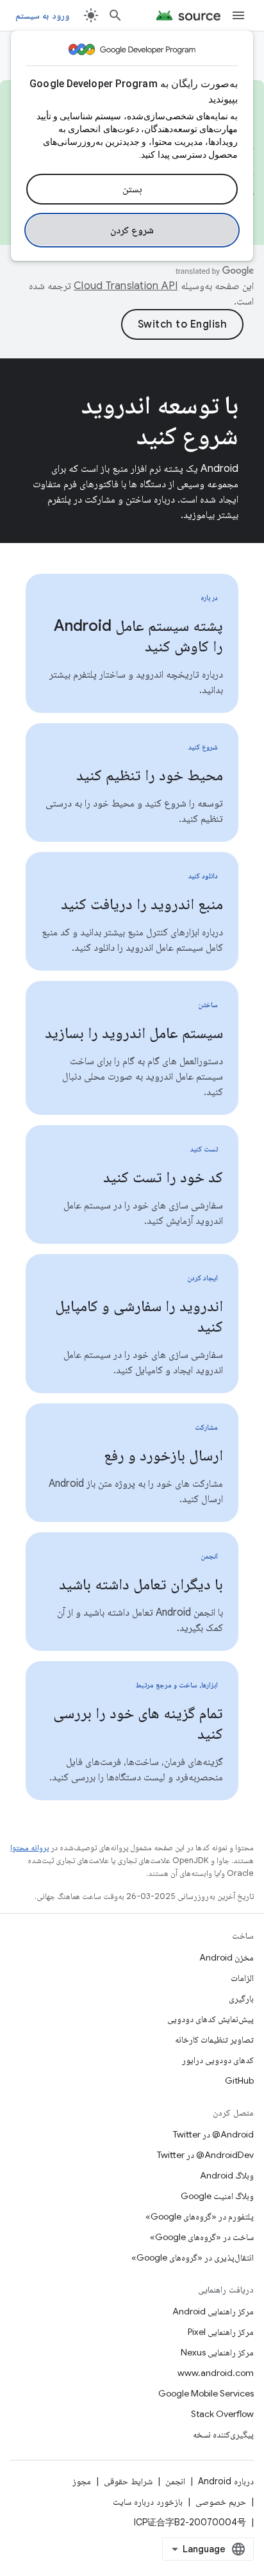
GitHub (239, 2080)
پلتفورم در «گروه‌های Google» (200, 2216)
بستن (132, 189)
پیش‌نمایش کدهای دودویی (210, 2019)
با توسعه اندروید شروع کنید (160, 420)
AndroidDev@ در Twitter (205, 2155)
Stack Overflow (222, 2414)
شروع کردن (132, 230)
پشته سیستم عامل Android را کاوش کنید (138, 636)
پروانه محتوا (29, 1847)
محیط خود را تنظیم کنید (150, 775)
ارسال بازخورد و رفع (163, 1455)
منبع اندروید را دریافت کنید (142, 904)
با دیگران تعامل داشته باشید (141, 1584)
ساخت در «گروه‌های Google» (202, 2237)
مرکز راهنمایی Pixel (221, 2332)
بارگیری (241, 1998)
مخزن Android (227, 1957)
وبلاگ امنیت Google (217, 2196)
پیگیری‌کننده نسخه (223, 2434)
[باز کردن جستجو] (115, 15)
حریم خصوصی (221, 2502)
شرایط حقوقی (128, 2481)
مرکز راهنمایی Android (213, 2311)
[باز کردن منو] (238, 15)
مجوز (82, 2481)
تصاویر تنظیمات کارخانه (214, 2039)
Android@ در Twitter (213, 2134)
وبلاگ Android (227, 2175)
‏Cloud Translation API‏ (126, 286)
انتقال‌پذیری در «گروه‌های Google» (193, 2257)
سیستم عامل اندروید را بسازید (134, 1033)
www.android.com (216, 2373)
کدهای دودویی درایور (218, 2060)
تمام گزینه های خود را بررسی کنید (138, 1723)
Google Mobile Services (206, 2393)
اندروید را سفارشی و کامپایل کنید (139, 1316)
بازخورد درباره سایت (148, 2502)
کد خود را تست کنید (163, 1177)
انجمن (175, 2481)
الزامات (242, 1978)
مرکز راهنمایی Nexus (217, 2352)
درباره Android (226, 2481)
